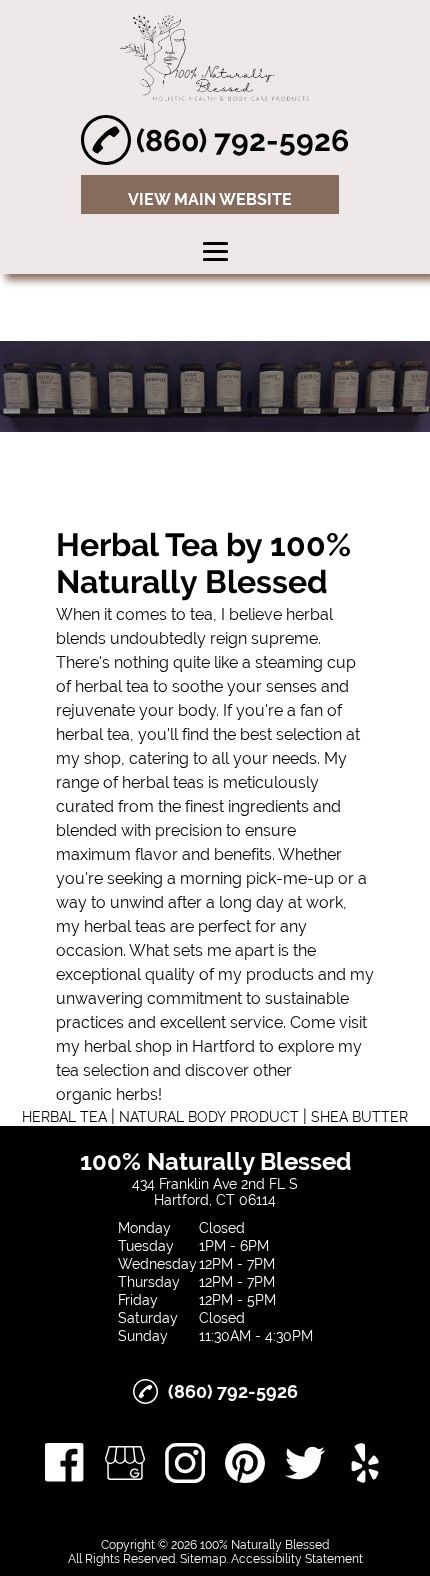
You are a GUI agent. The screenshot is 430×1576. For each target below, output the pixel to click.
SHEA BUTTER (359, 1117)
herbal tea (112, 686)
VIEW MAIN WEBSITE (210, 199)
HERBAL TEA (64, 1117)
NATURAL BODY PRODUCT (209, 1117)
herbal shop (128, 1046)
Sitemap (203, 1559)
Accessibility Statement (297, 1559)
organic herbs (107, 1094)
